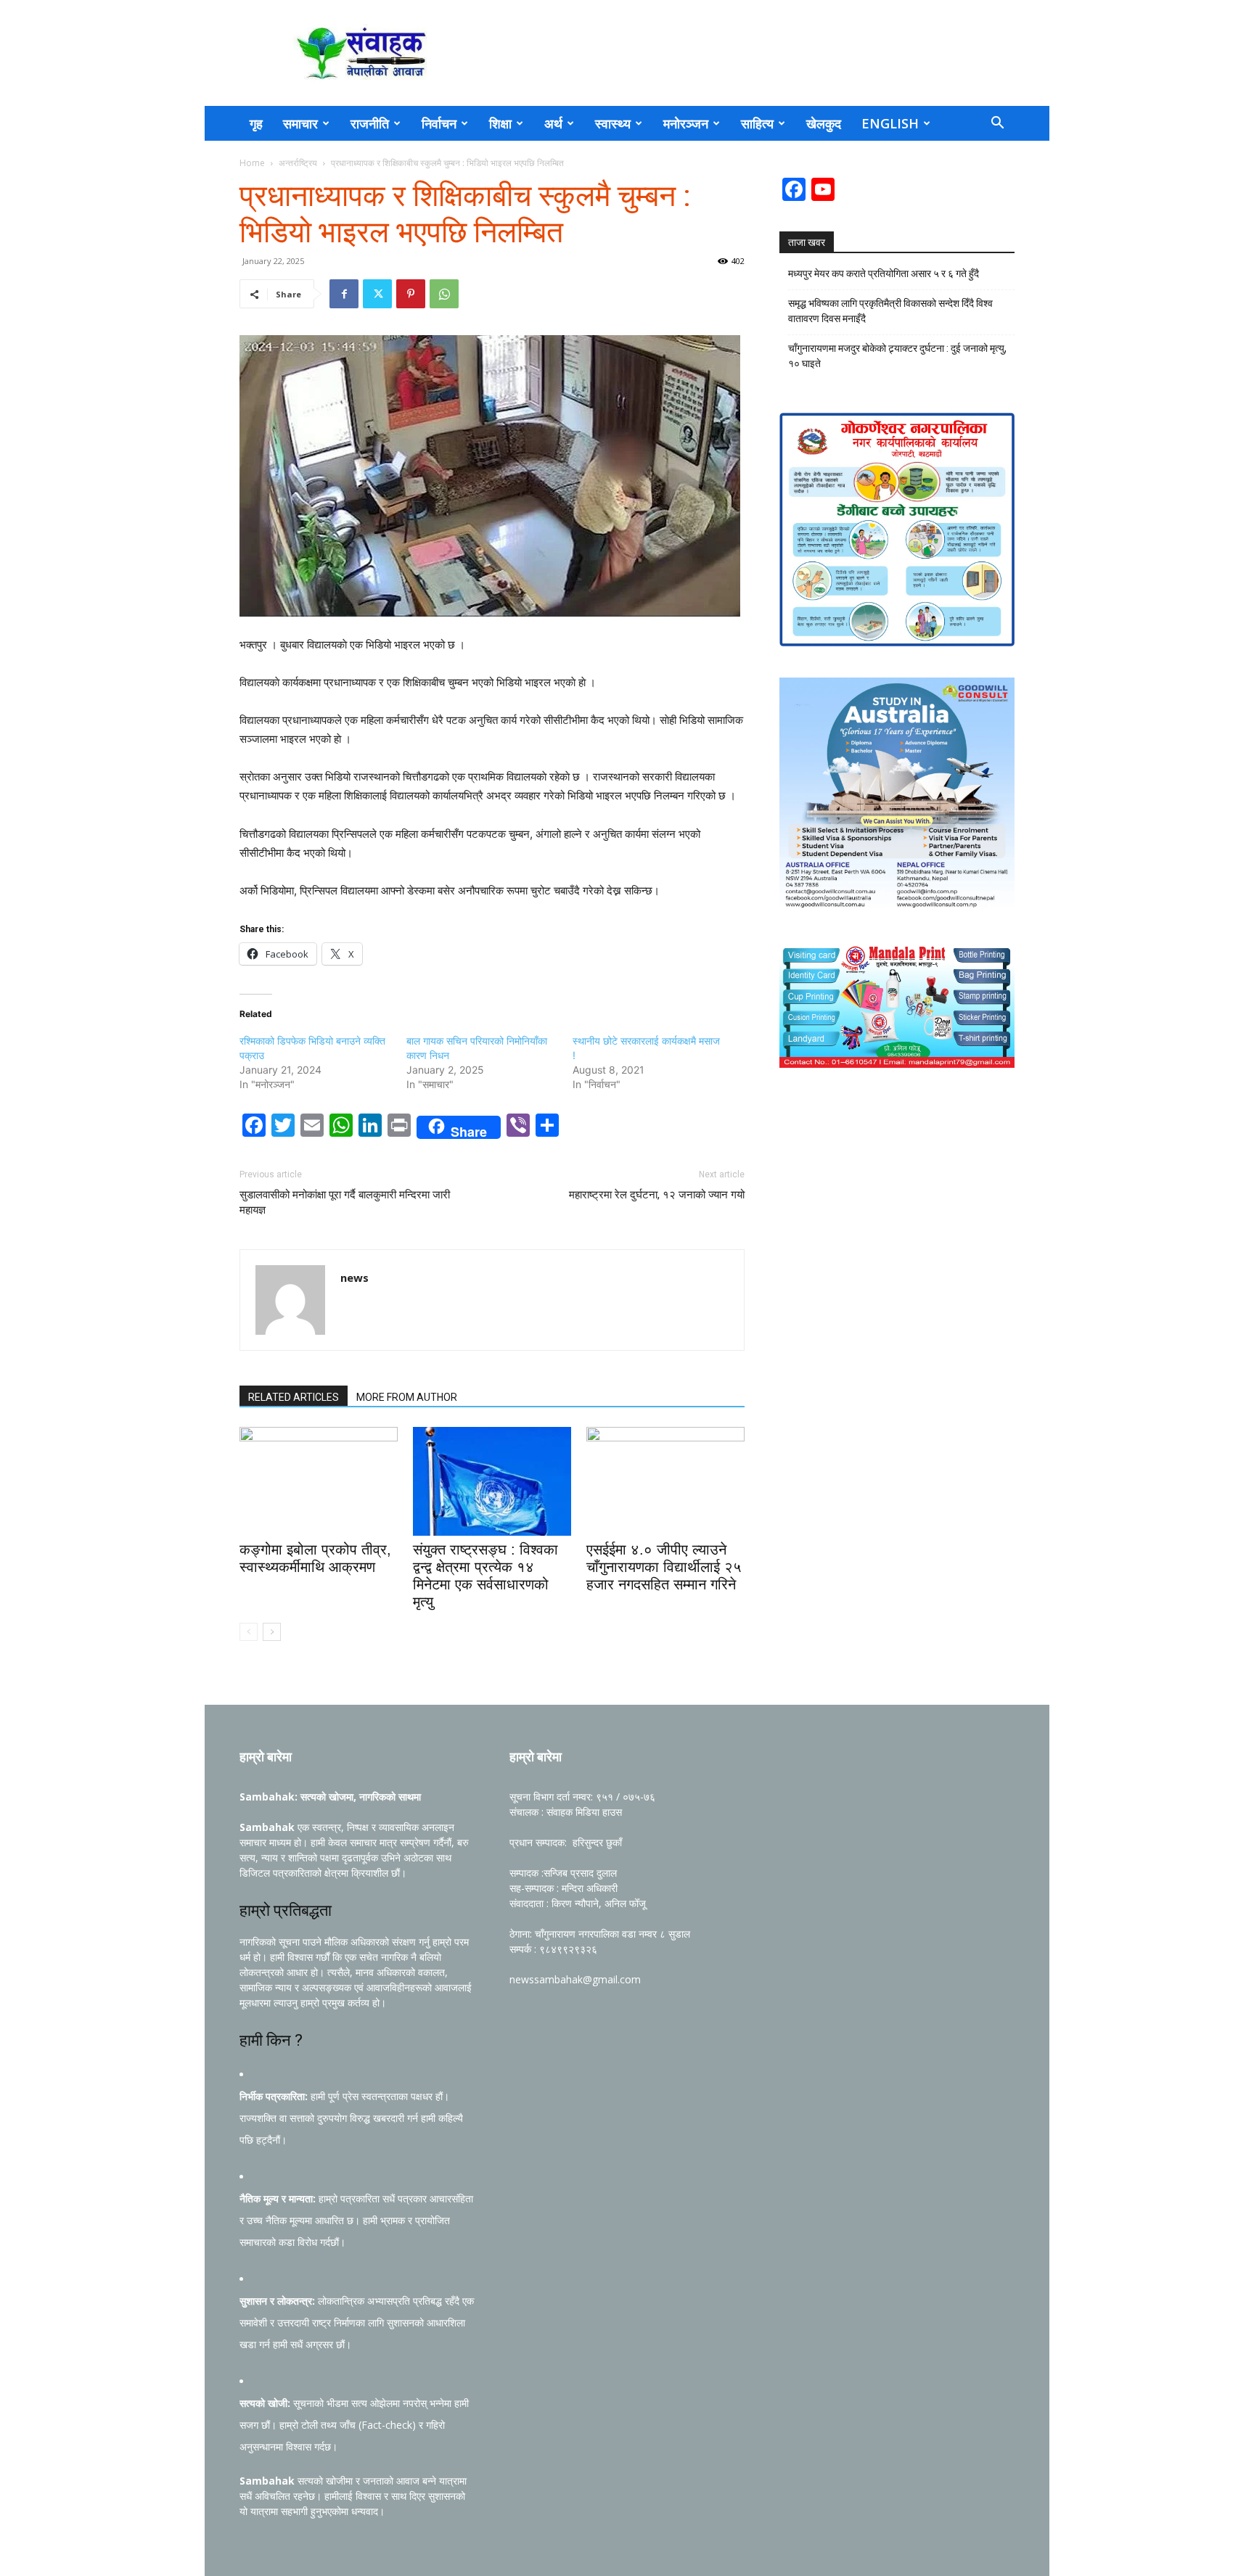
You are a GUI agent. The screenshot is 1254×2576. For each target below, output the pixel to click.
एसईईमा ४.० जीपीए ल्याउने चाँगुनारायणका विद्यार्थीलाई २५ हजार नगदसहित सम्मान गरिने (664, 1567)
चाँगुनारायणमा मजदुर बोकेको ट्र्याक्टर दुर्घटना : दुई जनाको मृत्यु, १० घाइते (897, 356)
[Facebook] (344, 294)
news (355, 1277)
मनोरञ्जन (686, 123)
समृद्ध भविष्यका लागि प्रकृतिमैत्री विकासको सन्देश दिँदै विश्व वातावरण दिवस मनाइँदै (890, 311)
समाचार (300, 123)
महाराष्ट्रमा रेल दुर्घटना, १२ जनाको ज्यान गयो (657, 1195)
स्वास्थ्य (613, 123)
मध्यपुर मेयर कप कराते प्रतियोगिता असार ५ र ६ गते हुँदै (884, 273)
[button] (997, 124)
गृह (256, 123)
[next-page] (272, 1632)
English (890, 123)
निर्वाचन (439, 123)
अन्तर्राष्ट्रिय (298, 163)
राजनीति (370, 123)
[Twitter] (377, 294)
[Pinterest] (411, 294)
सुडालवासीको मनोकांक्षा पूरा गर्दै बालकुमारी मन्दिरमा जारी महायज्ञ (345, 1202)
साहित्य (757, 123)
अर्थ (553, 123)
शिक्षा (500, 123)
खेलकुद (824, 123)
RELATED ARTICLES (294, 1397)
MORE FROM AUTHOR (407, 1397)
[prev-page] (249, 1632)
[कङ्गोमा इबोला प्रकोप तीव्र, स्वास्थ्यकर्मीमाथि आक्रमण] (319, 1481)
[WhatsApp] (444, 294)
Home (252, 163)
